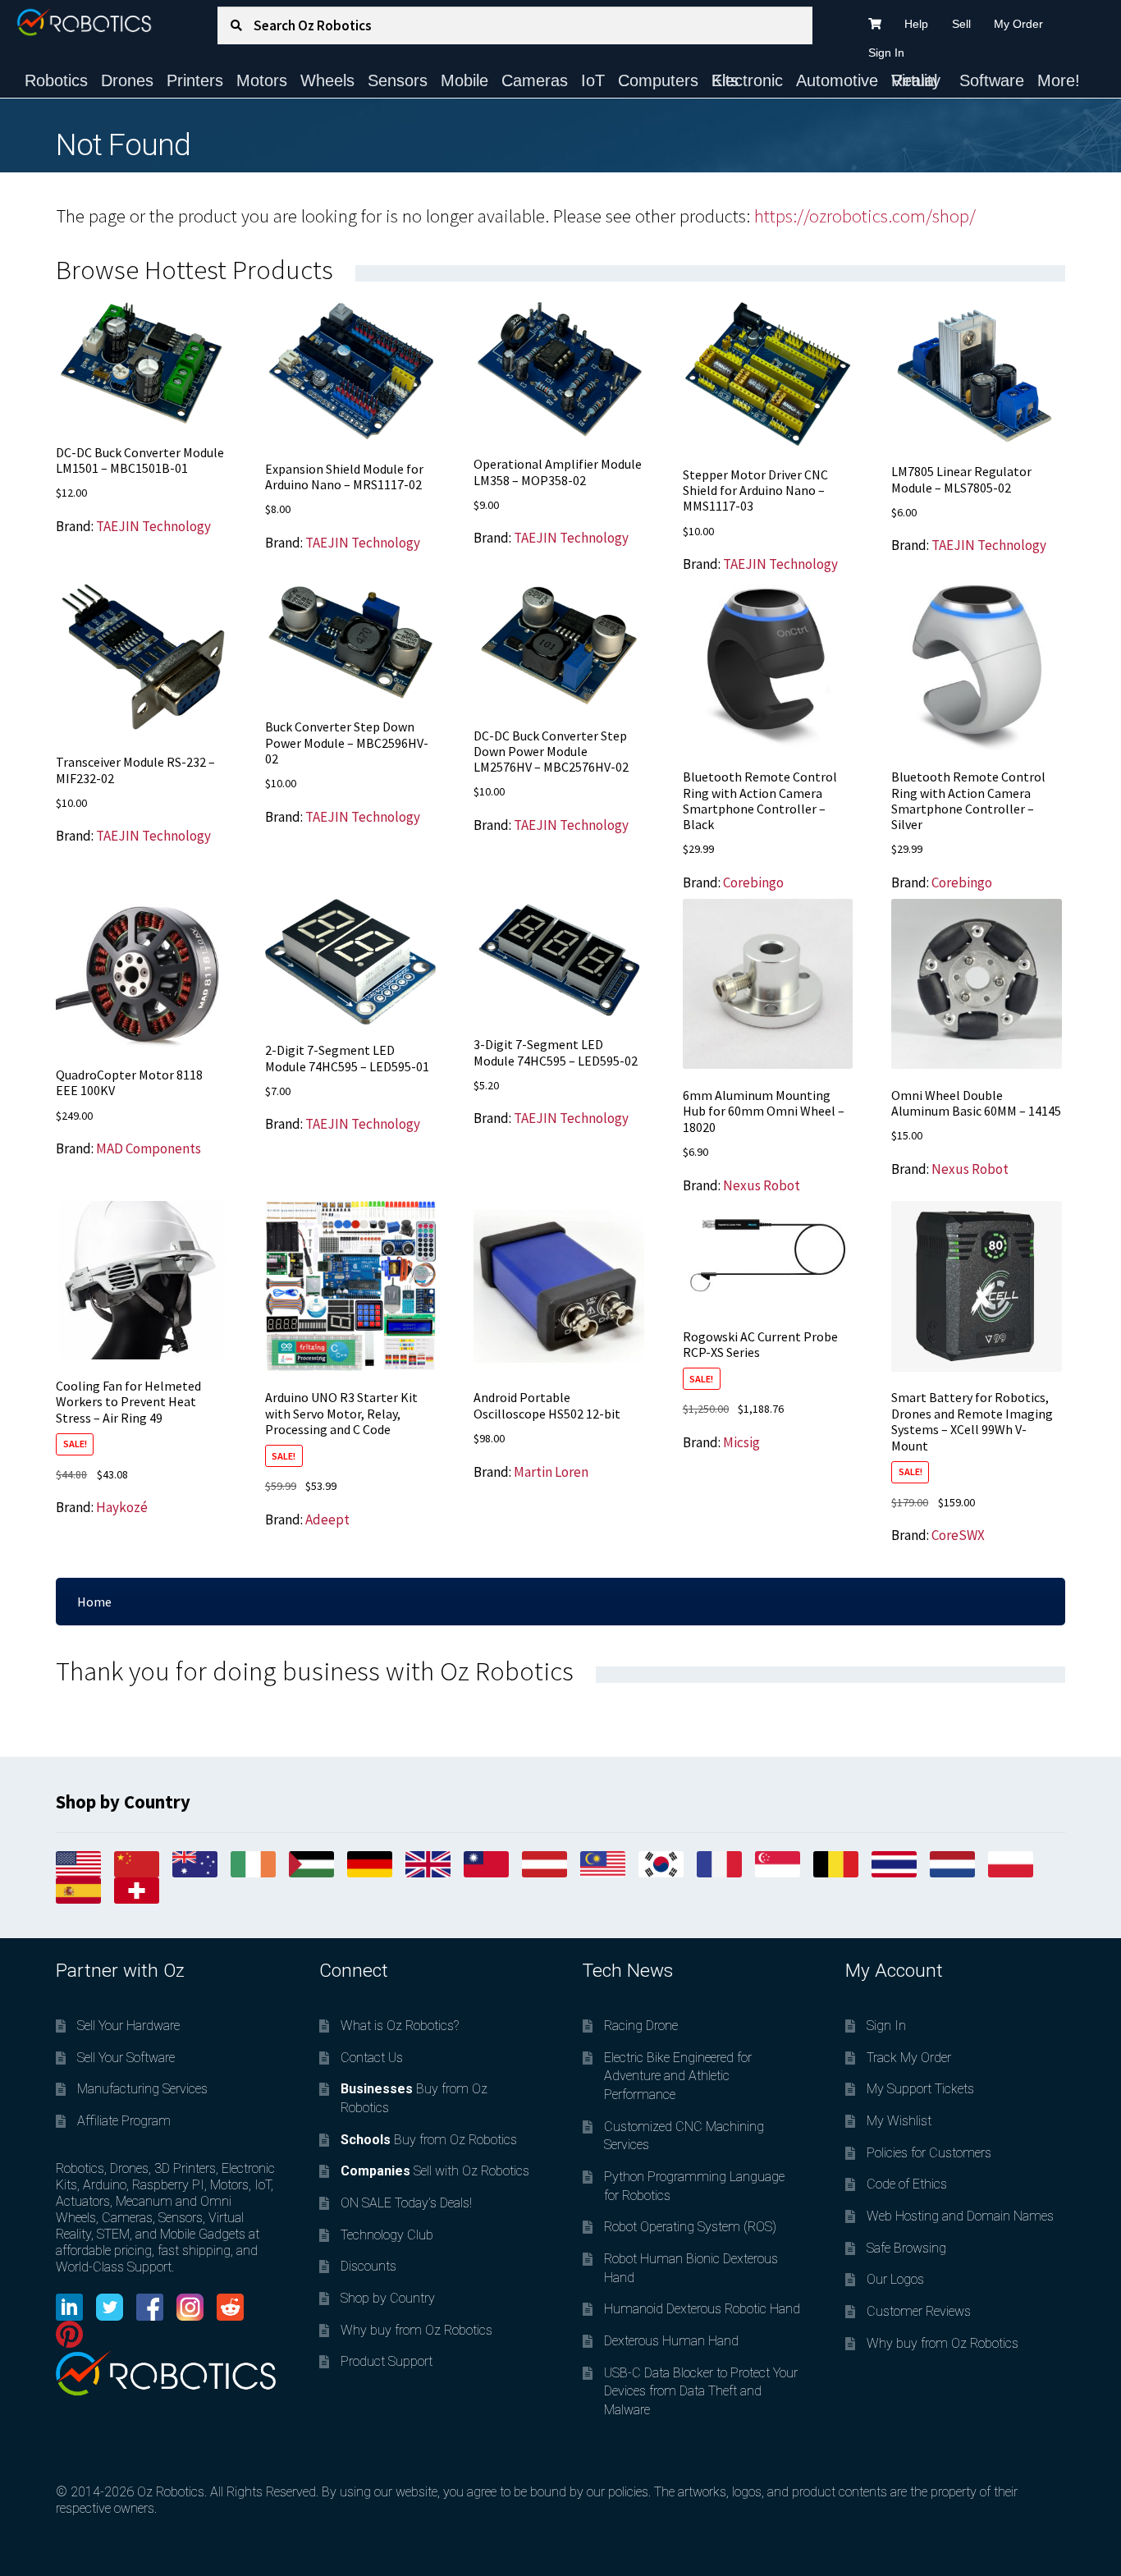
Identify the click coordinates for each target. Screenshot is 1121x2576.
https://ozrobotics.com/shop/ (865, 216)
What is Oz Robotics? (400, 2026)
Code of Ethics (907, 2184)
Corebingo (753, 882)
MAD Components (149, 1148)
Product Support (387, 2361)
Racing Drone (641, 2026)
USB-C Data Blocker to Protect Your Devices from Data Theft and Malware (701, 2391)
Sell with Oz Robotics (435, 2171)
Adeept (327, 1519)
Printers (195, 80)
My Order (1018, 24)
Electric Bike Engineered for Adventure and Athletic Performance (678, 2076)
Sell (961, 24)
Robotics (56, 80)
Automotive (837, 80)
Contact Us (372, 2058)
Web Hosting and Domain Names (960, 2216)
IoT (593, 80)
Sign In (886, 53)
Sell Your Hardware (128, 2026)
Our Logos (895, 2279)
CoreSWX (958, 1535)
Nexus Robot (762, 1185)
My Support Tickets (920, 2089)
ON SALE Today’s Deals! (406, 2203)
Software (992, 80)
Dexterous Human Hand (671, 2341)
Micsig (741, 1442)
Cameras (535, 80)
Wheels (327, 80)
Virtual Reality (916, 80)
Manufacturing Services (142, 2089)
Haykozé (122, 1507)
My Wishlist (899, 2121)
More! (1059, 80)
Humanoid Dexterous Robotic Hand (702, 2309)
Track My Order (909, 2058)
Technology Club (387, 2235)
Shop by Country (388, 2298)
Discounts (368, 2266)
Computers (658, 80)
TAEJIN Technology (153, 526)
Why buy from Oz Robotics (416, 2330)
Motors (262, 80)
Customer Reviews (919, 2311)
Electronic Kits (747, 80)
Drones (127, 80)
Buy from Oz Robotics (429, 2140)
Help (916, 24)
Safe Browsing (906, 2248)
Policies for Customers (929, 2153)
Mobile (464, 80)
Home (94, 1602)
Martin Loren (551, 1472)
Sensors (398, 80)
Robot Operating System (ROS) (690, 2227)
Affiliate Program (124, 2121)
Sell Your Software (126, 2058)
